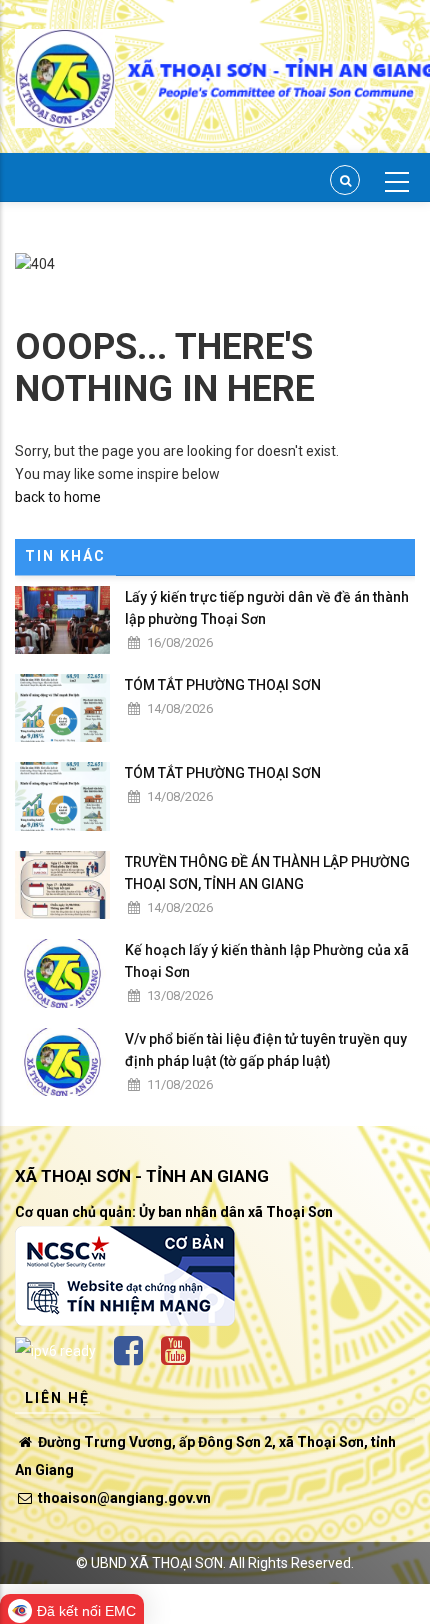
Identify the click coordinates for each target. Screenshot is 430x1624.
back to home (58, 497)
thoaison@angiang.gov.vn (123, 1498)
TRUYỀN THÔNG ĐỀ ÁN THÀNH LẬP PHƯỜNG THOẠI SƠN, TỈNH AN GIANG (267, 873)
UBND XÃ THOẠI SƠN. (158, 1563)
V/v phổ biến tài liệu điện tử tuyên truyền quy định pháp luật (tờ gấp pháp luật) (266, 1050)
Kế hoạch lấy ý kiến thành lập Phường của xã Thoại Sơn (267, 961)
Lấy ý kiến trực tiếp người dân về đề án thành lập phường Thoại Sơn (267, 608)
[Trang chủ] (65, 67)
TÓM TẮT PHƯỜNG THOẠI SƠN (223, 685)
